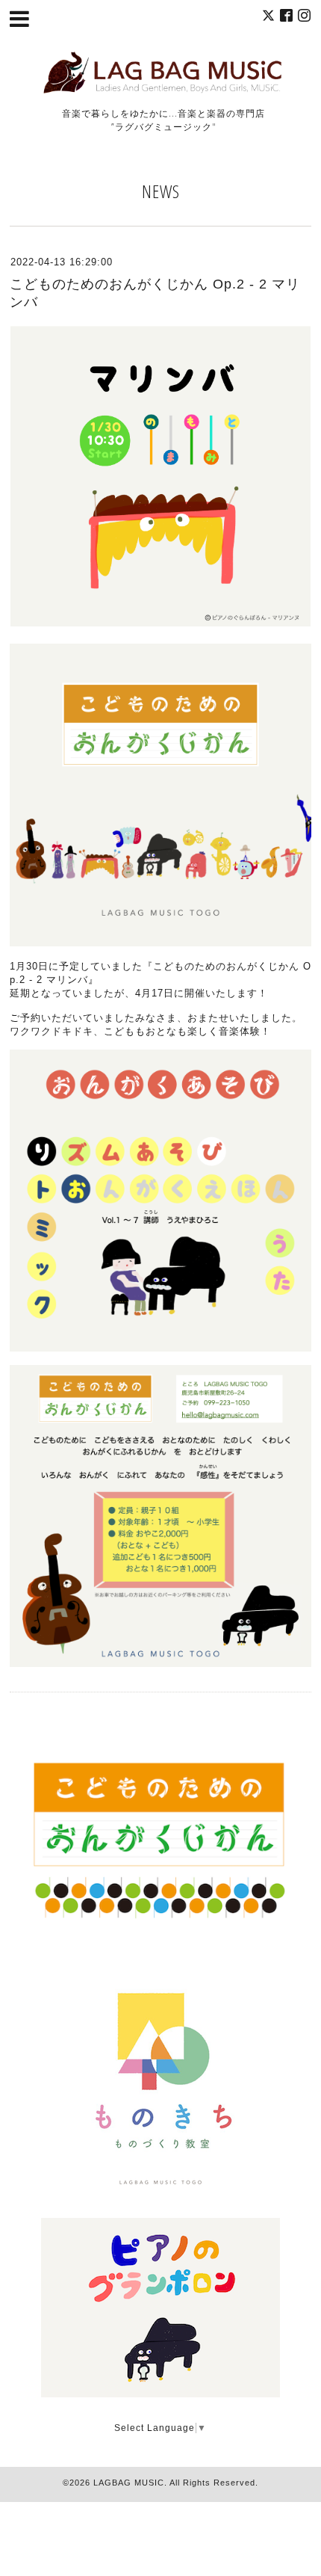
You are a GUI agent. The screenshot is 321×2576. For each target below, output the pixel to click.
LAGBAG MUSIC (129, 2483)
